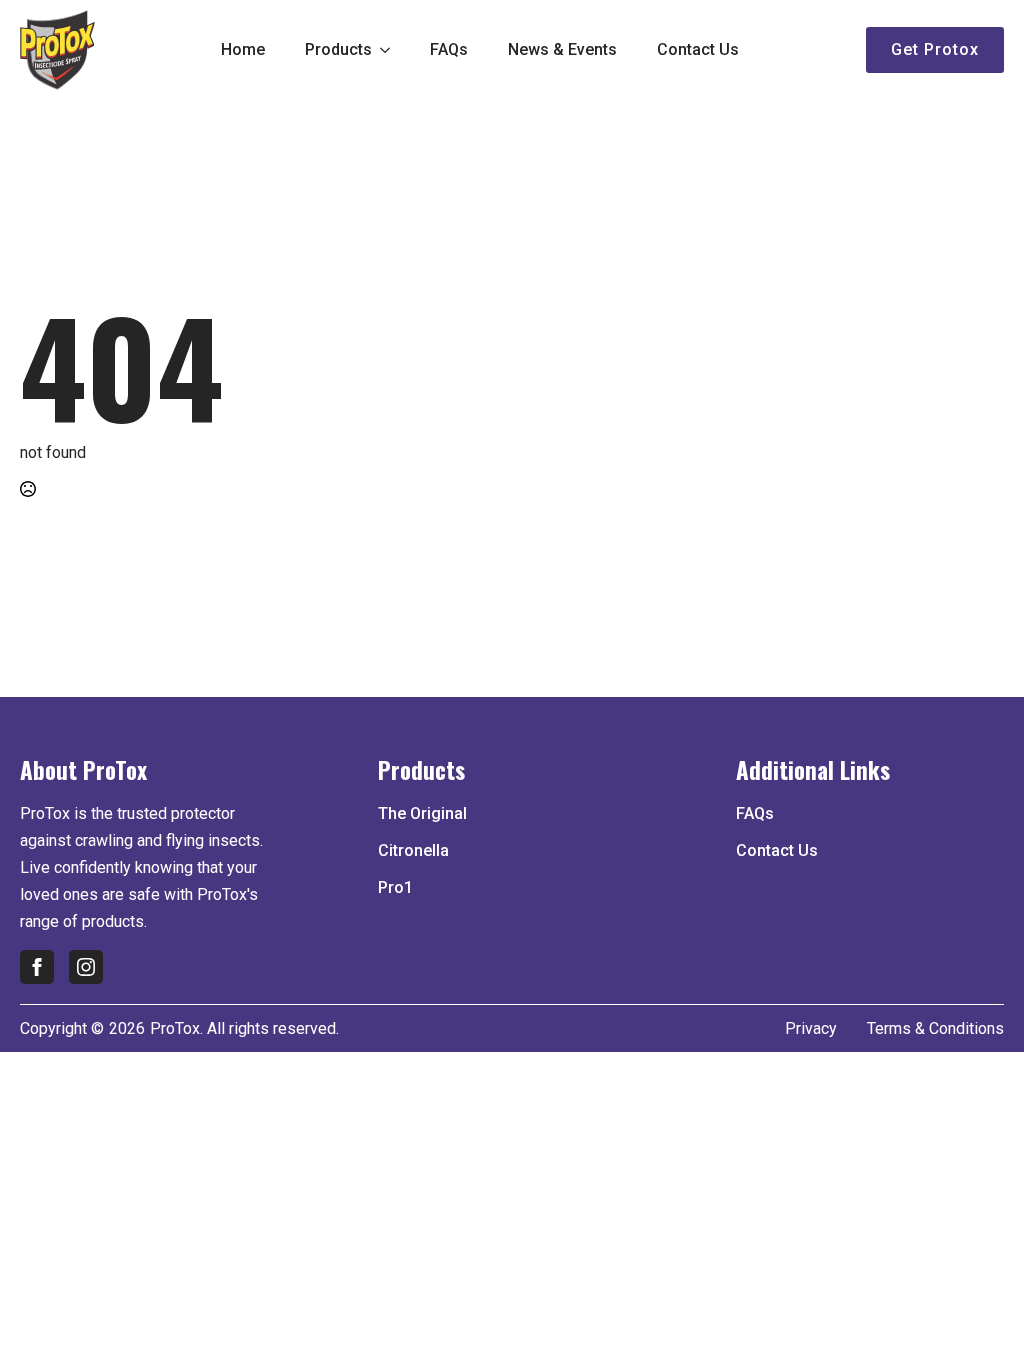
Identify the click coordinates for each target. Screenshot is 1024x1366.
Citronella (413, 850)
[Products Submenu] (391, 50)
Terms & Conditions (935, 1028)
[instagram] (86, 967)
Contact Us (698, 49)
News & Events (562, 49)
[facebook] (37, 967)
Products (338, 49)
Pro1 (395, 887)
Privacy (811, 1028)
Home (243, 49)
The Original (422, 813)
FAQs (449, 49)
